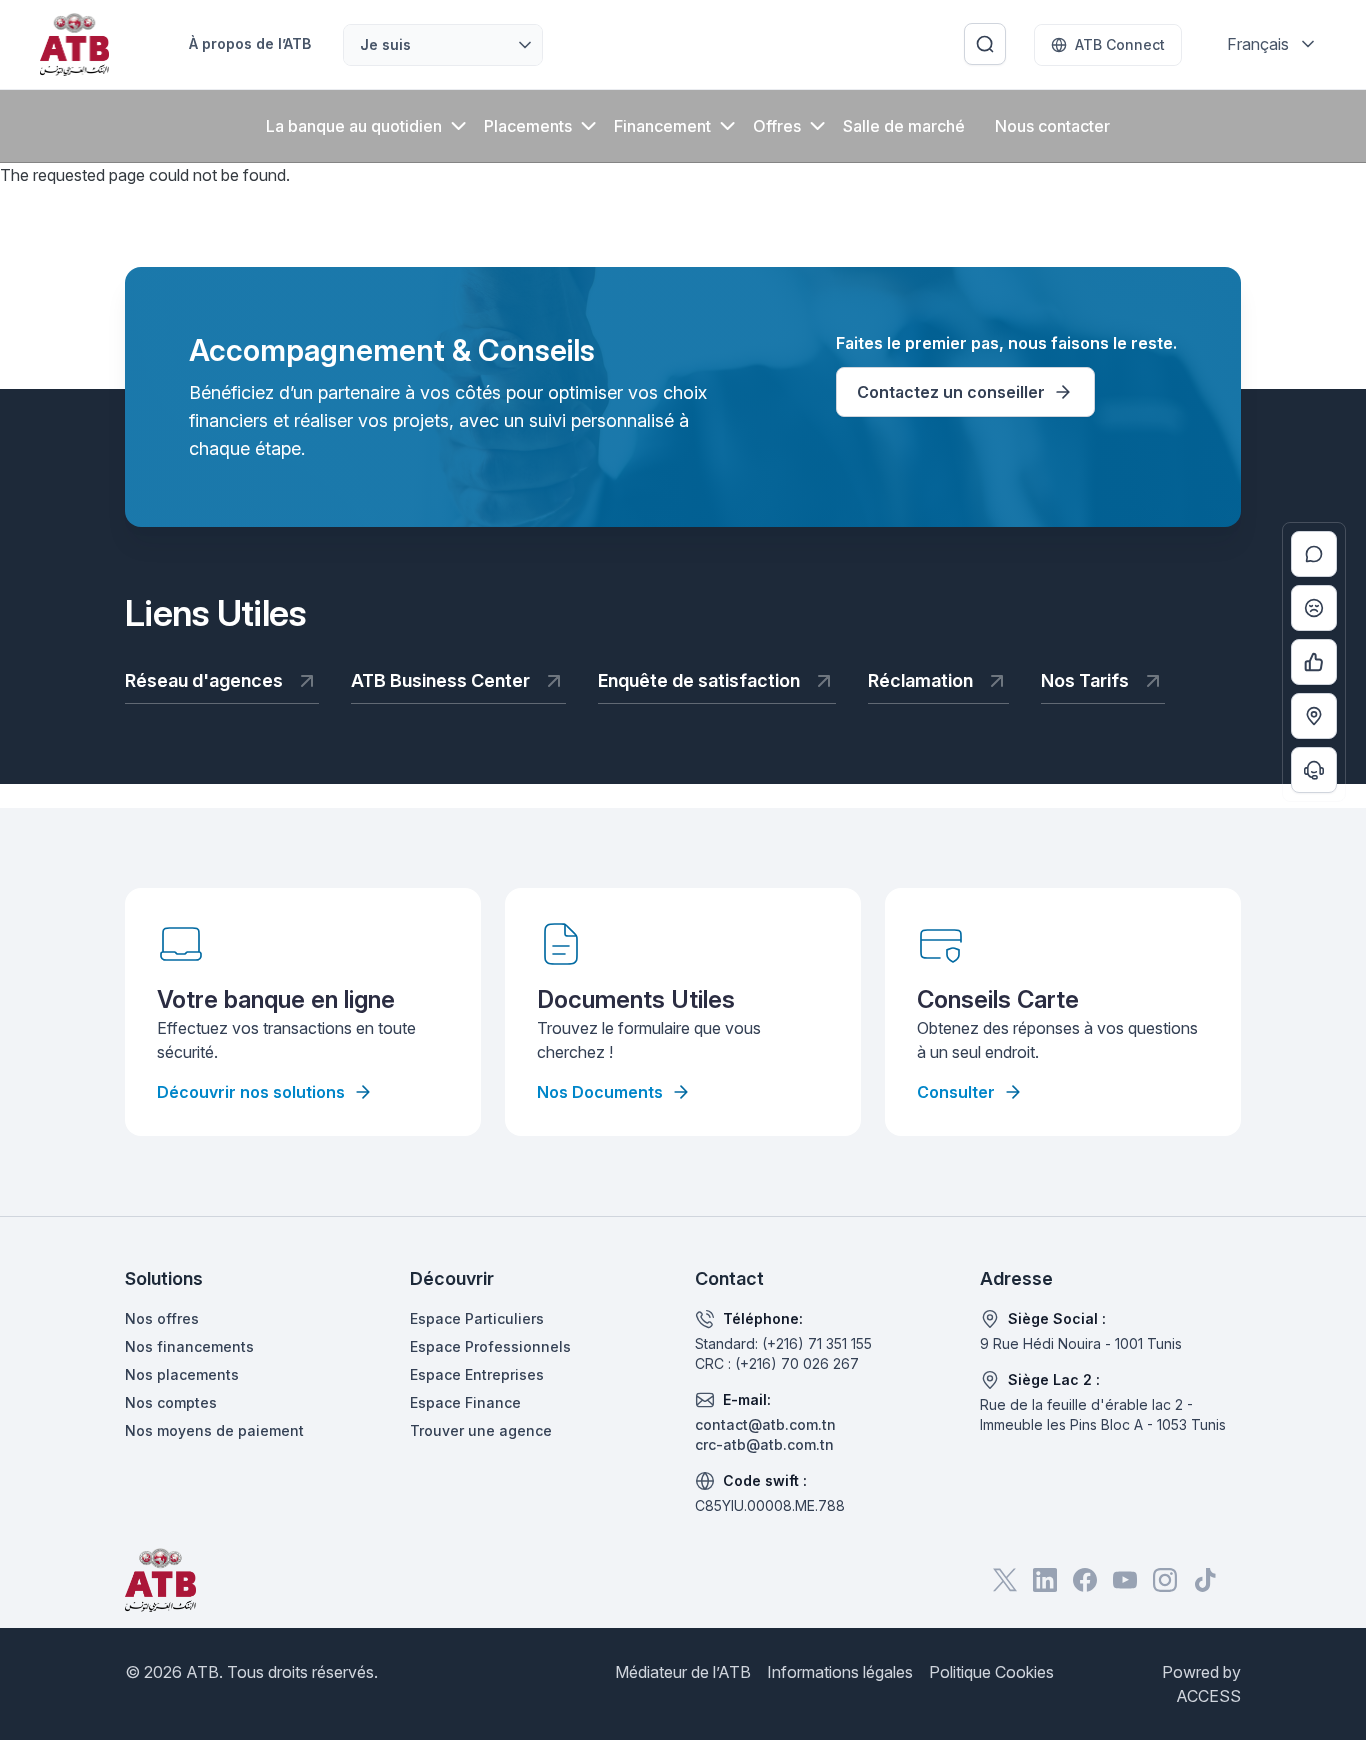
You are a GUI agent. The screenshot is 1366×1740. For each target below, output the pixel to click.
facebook (1085, 1580)
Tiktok (1205, 1580)
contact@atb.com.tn (765, 1424)
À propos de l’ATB (250, 43)
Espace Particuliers (477, 1318)
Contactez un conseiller (951, 392)
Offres (777, 126)
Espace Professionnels (490, 1346)
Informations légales (840, 1672)
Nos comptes (171, 1402)
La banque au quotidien (354, 126)
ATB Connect (1120, 44)
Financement (662, 126)
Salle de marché (904, 126)
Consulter (956, 1092)
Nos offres (162, 1318)
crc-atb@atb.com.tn (764, 1444)
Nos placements (182, 1374)
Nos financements (189, 1346)
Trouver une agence (481, 1430)
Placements (528, 126)
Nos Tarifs (1085, 680)
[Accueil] (74, 44)
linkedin (1045, 1580)
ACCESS (1208, 1696)
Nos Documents (600, 1092)
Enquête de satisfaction (699, 680)
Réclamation (920, 680)
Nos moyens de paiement (214, 1430)
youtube (1125, 1580)
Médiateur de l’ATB (683, 1672)
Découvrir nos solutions (251, 1092)
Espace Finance (465, 1402)
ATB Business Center (440, 680)
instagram (1165, 1580)
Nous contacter (1052, 126)
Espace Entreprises (477, 1374)
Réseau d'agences (204, 680)
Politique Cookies (991, 1672)
